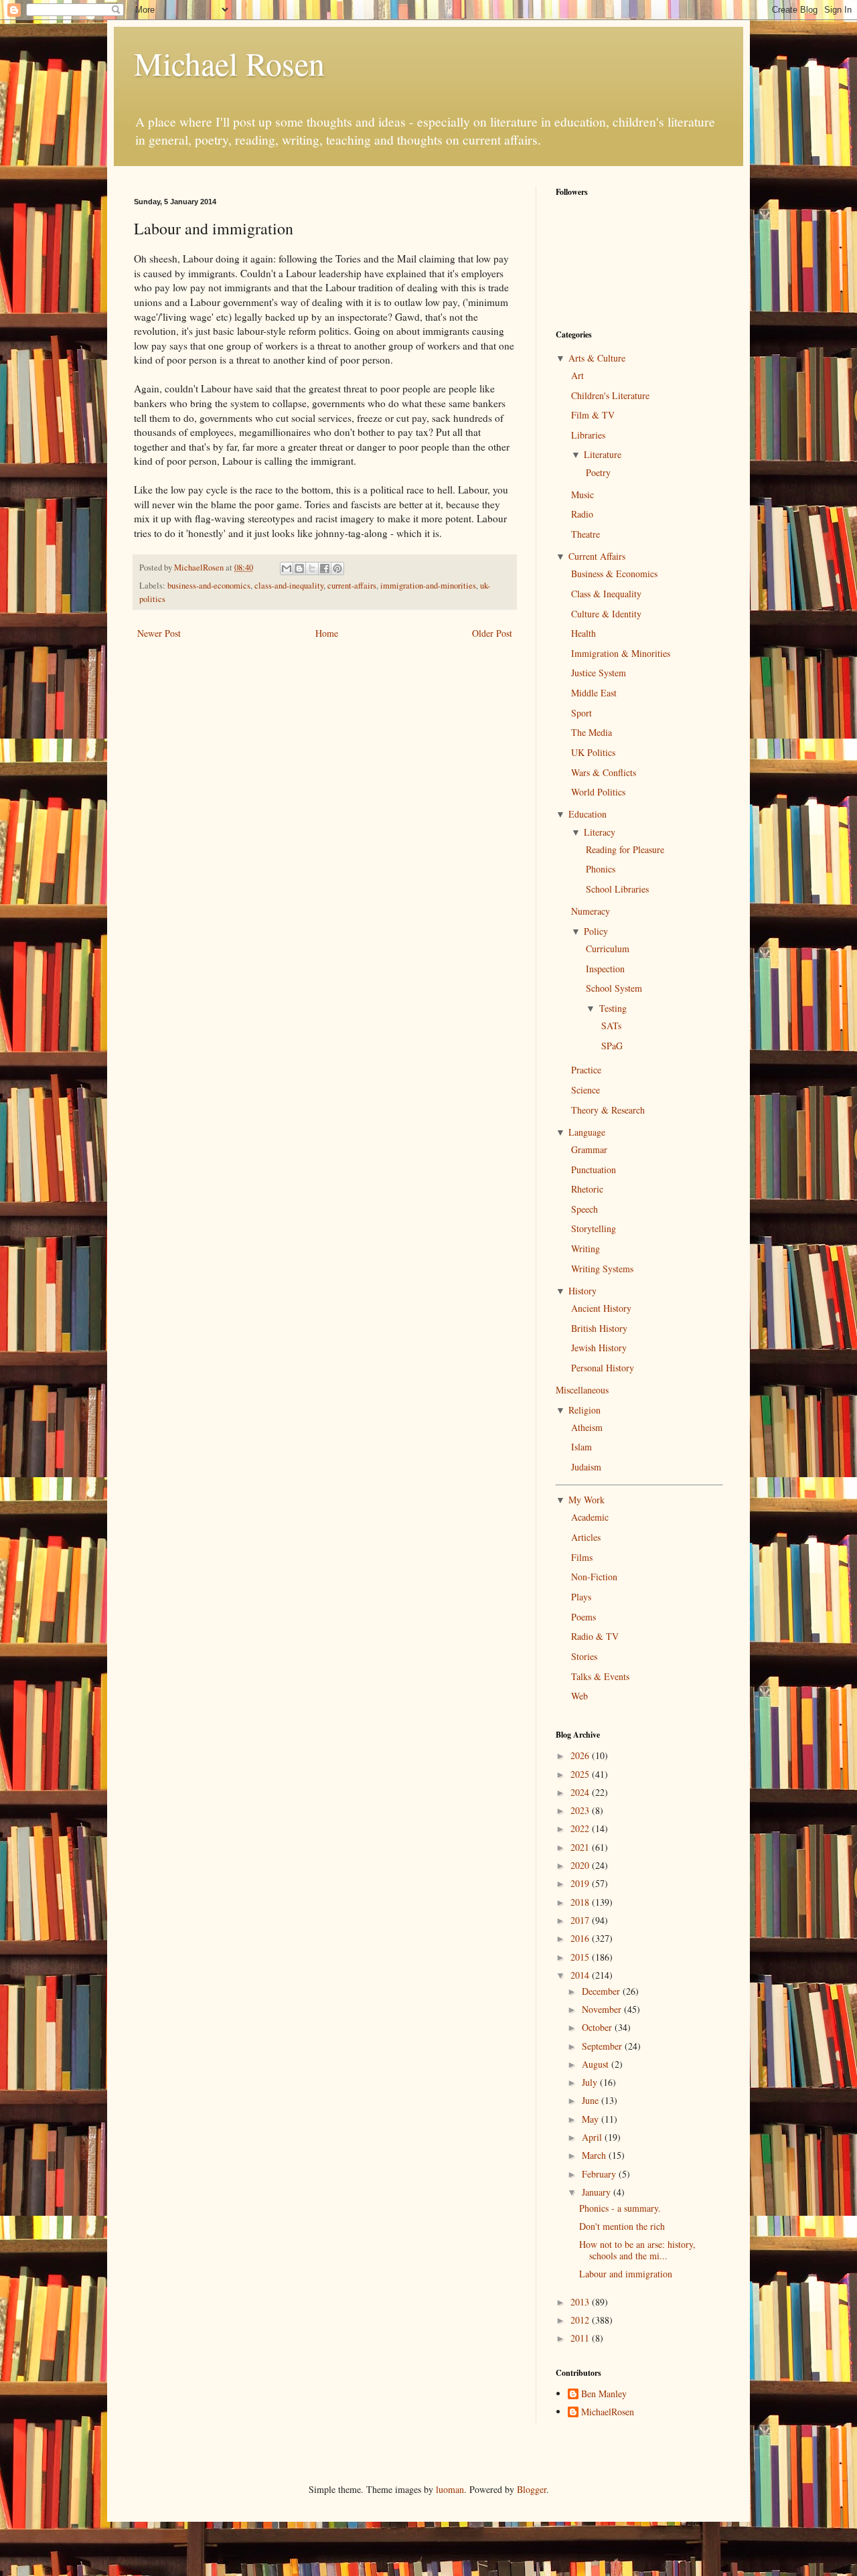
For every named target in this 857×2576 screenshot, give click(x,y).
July (591, 2082)
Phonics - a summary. (620, 2208)
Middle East (594, 693)
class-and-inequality (289, 586)
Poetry (598, 472)
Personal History (603, 1368)
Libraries (588, 435)
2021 (581, 1847)
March (595, 2155)
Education (588, 814)
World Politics (598, 792)
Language (587, 1132)
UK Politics (593, 752)
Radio (582, 514)
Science (586, 1090)
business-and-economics (209, 586)
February (600, 2174)
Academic (590, 1517)
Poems (583, 1617)
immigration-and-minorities (428, 586)
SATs (611, 1026)
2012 (581, 2320)
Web (579, 1696)
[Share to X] (312, 569)
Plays (581, 1597)
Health (583, 633)
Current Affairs (597, 556)
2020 (581, 1865)
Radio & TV (595, 1636)
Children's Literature (610, 395)
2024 (581, 1792)
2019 (581, 1883)
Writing (586, 1248)
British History (599, 1328)
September (603, 2046)
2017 (581, 1920)
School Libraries (617, 889)
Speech (585, 1209)
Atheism (587, 1427)
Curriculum (608, 949)
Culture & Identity (606, 614)
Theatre (586, 534)
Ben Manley (604, 2394)
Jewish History (599, 1348)
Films (582, 1557)
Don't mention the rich (622, 2226)
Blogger (532, 2489)
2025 (581, 1774)
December (602, 1991)
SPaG (612, 1046)
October (598, 2027)
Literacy (600, 832)
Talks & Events (600, 1676)
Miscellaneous (582, 1390)
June (592, 2100)
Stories (584, 1656)
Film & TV (593, 415)
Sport (581, 713)
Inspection (605, 969)
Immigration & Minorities (621, 653)
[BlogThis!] (299, 569)
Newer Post (159, 633)
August (597, 2064)
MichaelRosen (608, 2412)
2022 (581, 1828)
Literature (603, 454)
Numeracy (591, 911)
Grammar (589, 1149)
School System (614, 988)
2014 (581, 1975)
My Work (587, 1500)
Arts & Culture (597, 358)
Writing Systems (602, 1269)
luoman (450, 2489)
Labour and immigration (626, 2274)
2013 (581, 2302)
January (598, 2192)
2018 (581, 1902)
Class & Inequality (606, 594)
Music (582, 495)
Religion (585, 1410)
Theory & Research (608, 1110)
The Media (592, 732)
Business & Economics (614, 574)
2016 (581, 1938)
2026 (581, 1755)
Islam (581, 1447)
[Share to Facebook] (325, 569)
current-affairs (352, 586)
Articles (586, 1537)
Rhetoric (587, 1189)
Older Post (492, 633)
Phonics (601, 869)
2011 (581, 2338)
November (603, 2009)
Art (577, 375)
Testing (613, 1008)
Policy (596, 931)
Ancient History (601, 1308)
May (592, 2119)
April (593, 2137)
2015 (581, 1957)
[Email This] (287, 569)
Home (327, 633)
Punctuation (594, 1169)
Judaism (586, 1467)
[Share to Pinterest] (337, 569)
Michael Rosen (229, 63)
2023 (581, 1810)
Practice (586, 1070)
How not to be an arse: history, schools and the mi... (637, 2250)
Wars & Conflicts (604, 772)
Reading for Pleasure (625, 849)
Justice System (599, 673)
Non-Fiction (594, 1577)
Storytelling (594, 1228)
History (582, 1291)
